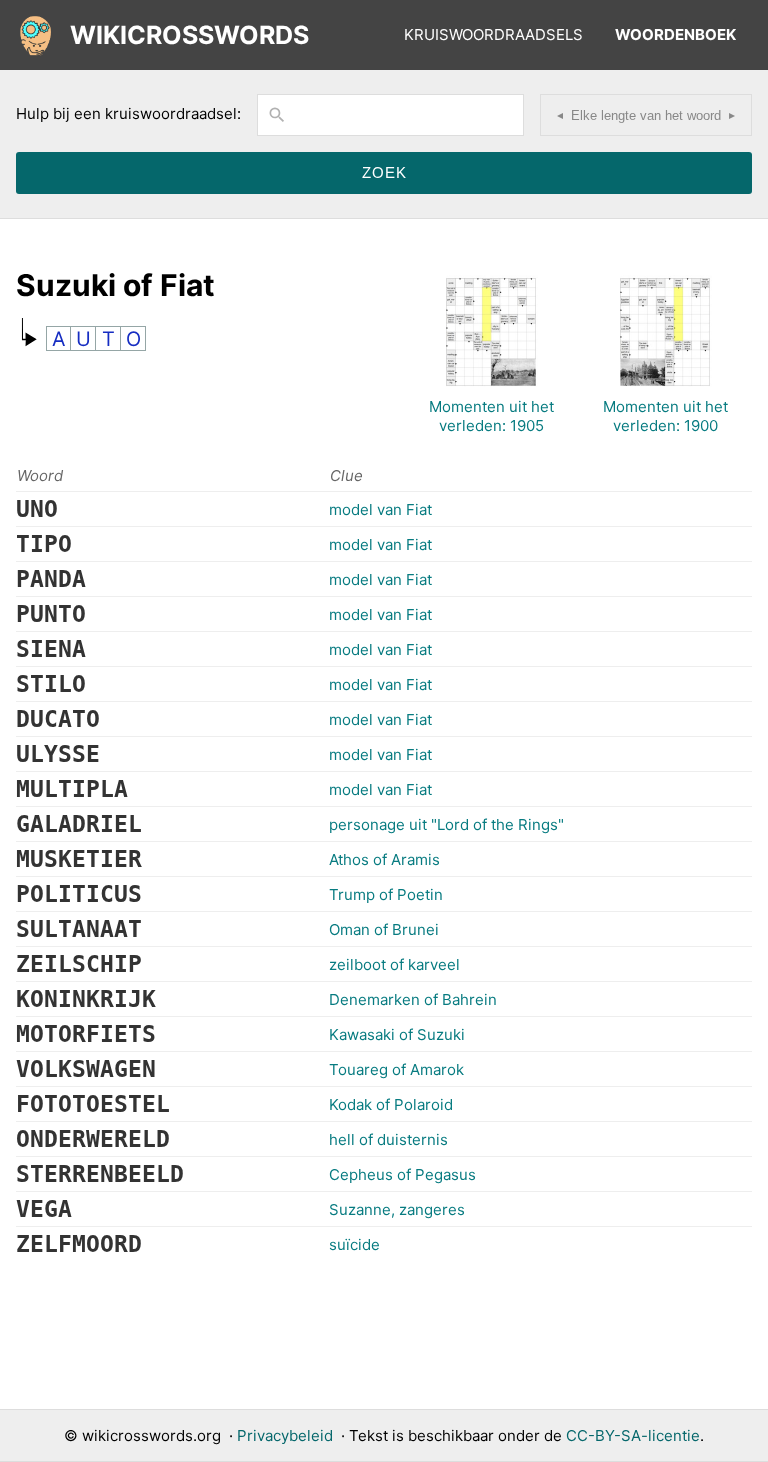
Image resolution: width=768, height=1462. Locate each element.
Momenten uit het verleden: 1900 (665, 416)
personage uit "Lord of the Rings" (446, 824)
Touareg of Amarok (396, 1069)
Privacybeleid (285, 1435)
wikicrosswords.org (151, 1435)
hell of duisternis (388, 1139)
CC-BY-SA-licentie (633, 1435)
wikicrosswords (189, 35)
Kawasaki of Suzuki (397, 1034)
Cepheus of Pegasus (402, 1174)
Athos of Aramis (384, 859)
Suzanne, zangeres (397, 1209)
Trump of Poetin (386, 894)
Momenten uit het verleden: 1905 (491, 416)
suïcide (354, 1244)
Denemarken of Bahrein (413, 999)
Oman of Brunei (384, 929)
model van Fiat (380, 509)
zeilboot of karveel (394, 964)
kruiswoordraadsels (493, 34)
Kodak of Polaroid (391, 1104)
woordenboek (675, 34)
